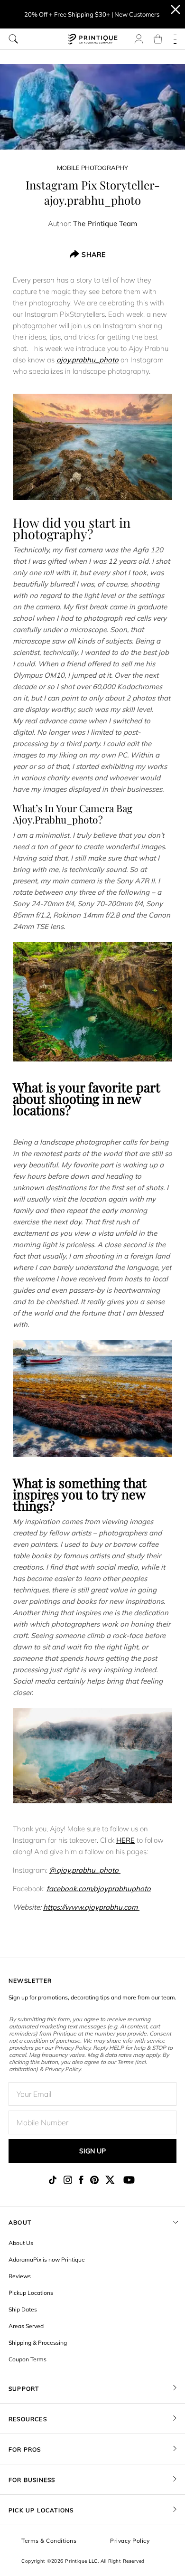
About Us (21, 2243)
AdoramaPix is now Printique (47, 2259)
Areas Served (26, 2326)
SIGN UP (92, 2151)
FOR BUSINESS (32, 2480)
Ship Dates (23, 2309)
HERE (125, 1840)
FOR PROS (25, 2449)
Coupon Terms (28, 2359)
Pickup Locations (31, 2293)
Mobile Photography (92, 168)
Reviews (20, 2276)
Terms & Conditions (49, 2541)
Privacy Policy (130, 2541)
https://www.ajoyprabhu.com (91, 1907)
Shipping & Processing (38, 2343)
